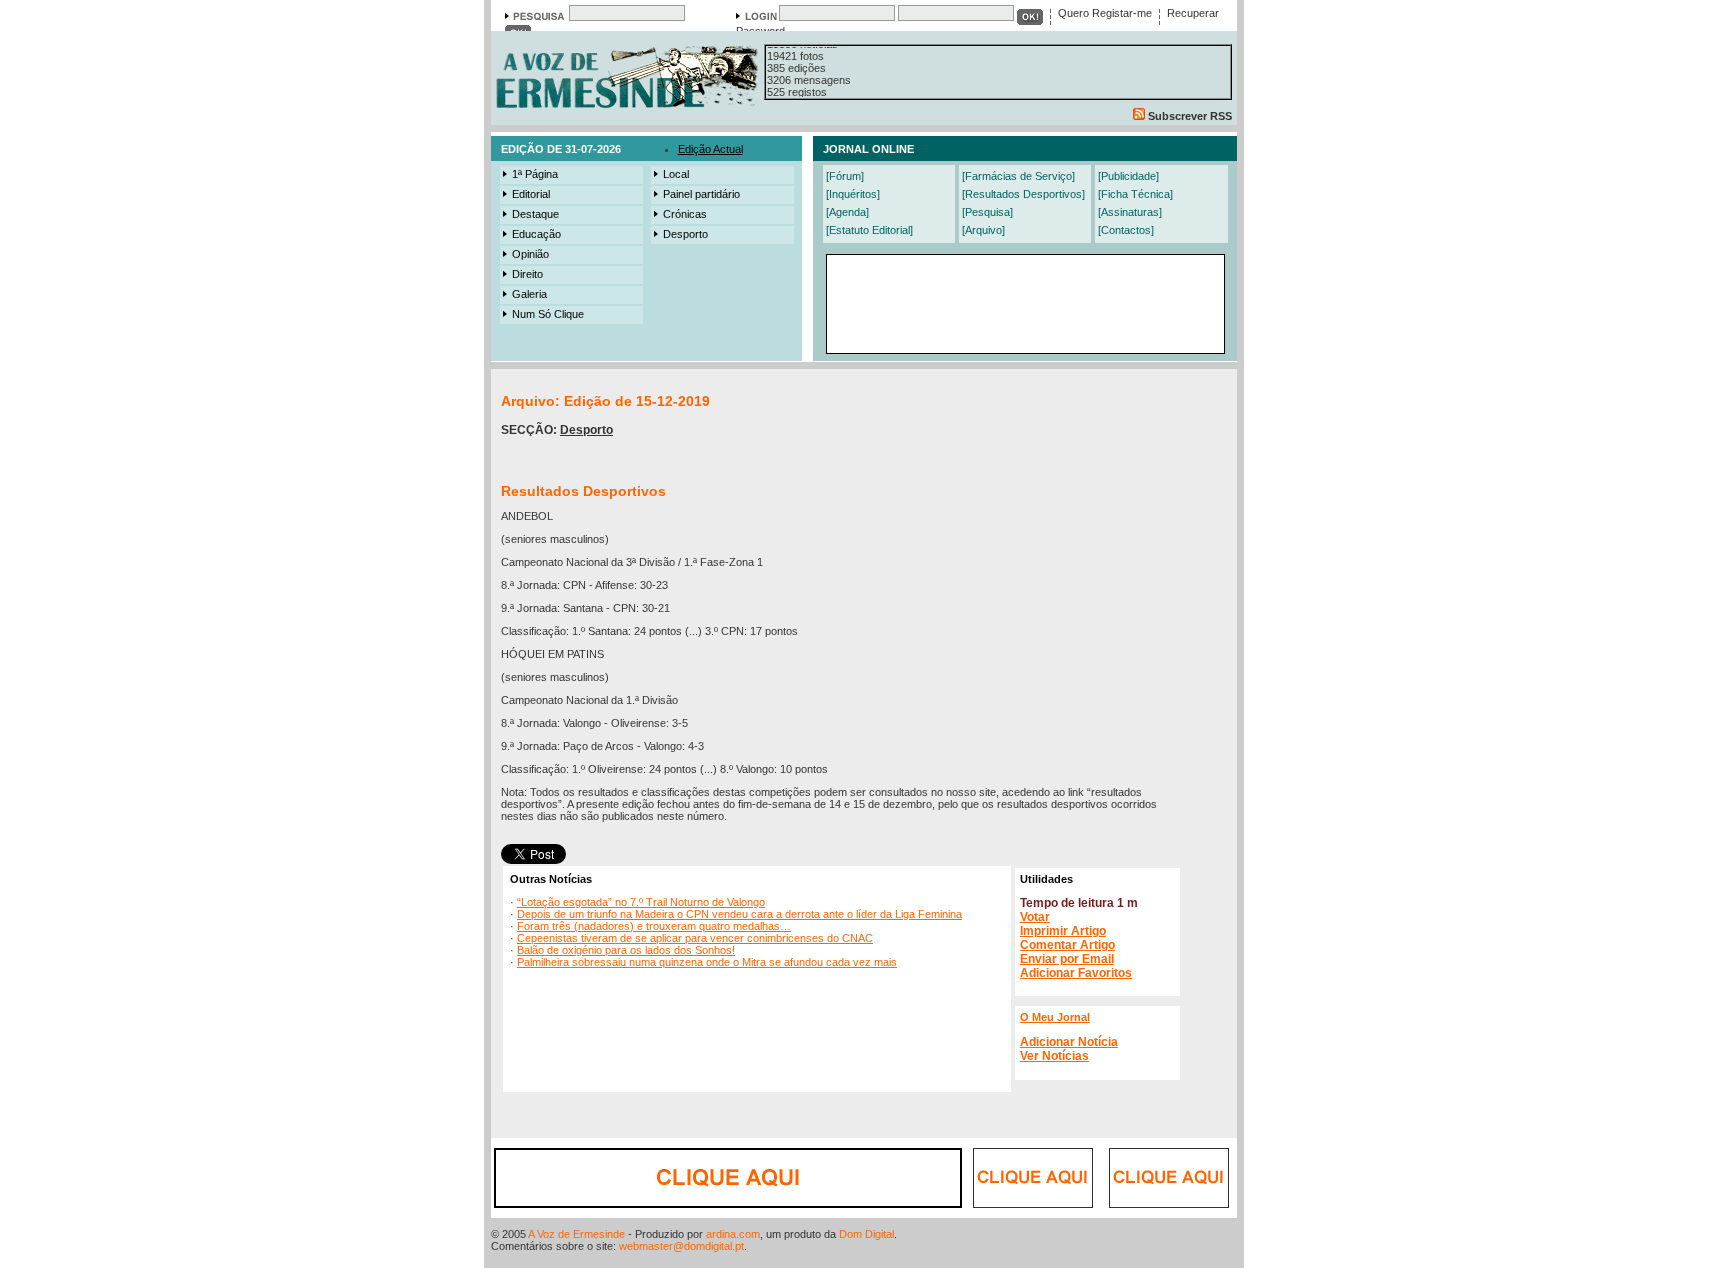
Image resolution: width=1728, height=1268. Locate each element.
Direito (527, 274)
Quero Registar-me (1105, 13)
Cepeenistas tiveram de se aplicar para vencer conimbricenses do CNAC (695, 938)
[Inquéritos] (853, 194)
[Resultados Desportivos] (1023, 194)
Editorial (531, 194)
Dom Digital (866, 1234)
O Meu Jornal (1055, 1017)
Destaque (535, 214)
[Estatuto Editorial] (869, 230)
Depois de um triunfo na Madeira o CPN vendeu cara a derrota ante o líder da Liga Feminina (739, 914)
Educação (536, 234)
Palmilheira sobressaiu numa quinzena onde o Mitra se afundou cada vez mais (707, 962)
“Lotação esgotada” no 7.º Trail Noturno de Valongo (641, 902)
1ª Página (535, 174)
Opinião (530, 254)
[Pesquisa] (987, 212)
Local (676, 174)
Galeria (529, 294)
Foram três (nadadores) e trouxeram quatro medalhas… (654, 926)
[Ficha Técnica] (1135, 194)
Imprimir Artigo (1063, 931)
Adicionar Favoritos (1076, 973)
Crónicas (685, 214)
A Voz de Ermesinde (576, 1234)
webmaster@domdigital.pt (681, 1246)
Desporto (685, 234)
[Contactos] (1126, 230)
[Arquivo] (983, 230)
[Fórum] (845, 176)
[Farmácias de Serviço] (1018, 176)
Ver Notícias (1054, 1056)
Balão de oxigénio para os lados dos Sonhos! (626, 950)
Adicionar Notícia (1069, 1042)
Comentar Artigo (1067, 945)
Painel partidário (701, 194)
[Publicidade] (1128, 176)
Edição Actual (710, 149)
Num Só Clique (548, 314)
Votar (1035, 917)
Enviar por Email (1067, 959)
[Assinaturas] (1130, 212)
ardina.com (733, 1234)
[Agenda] (847, 212)
